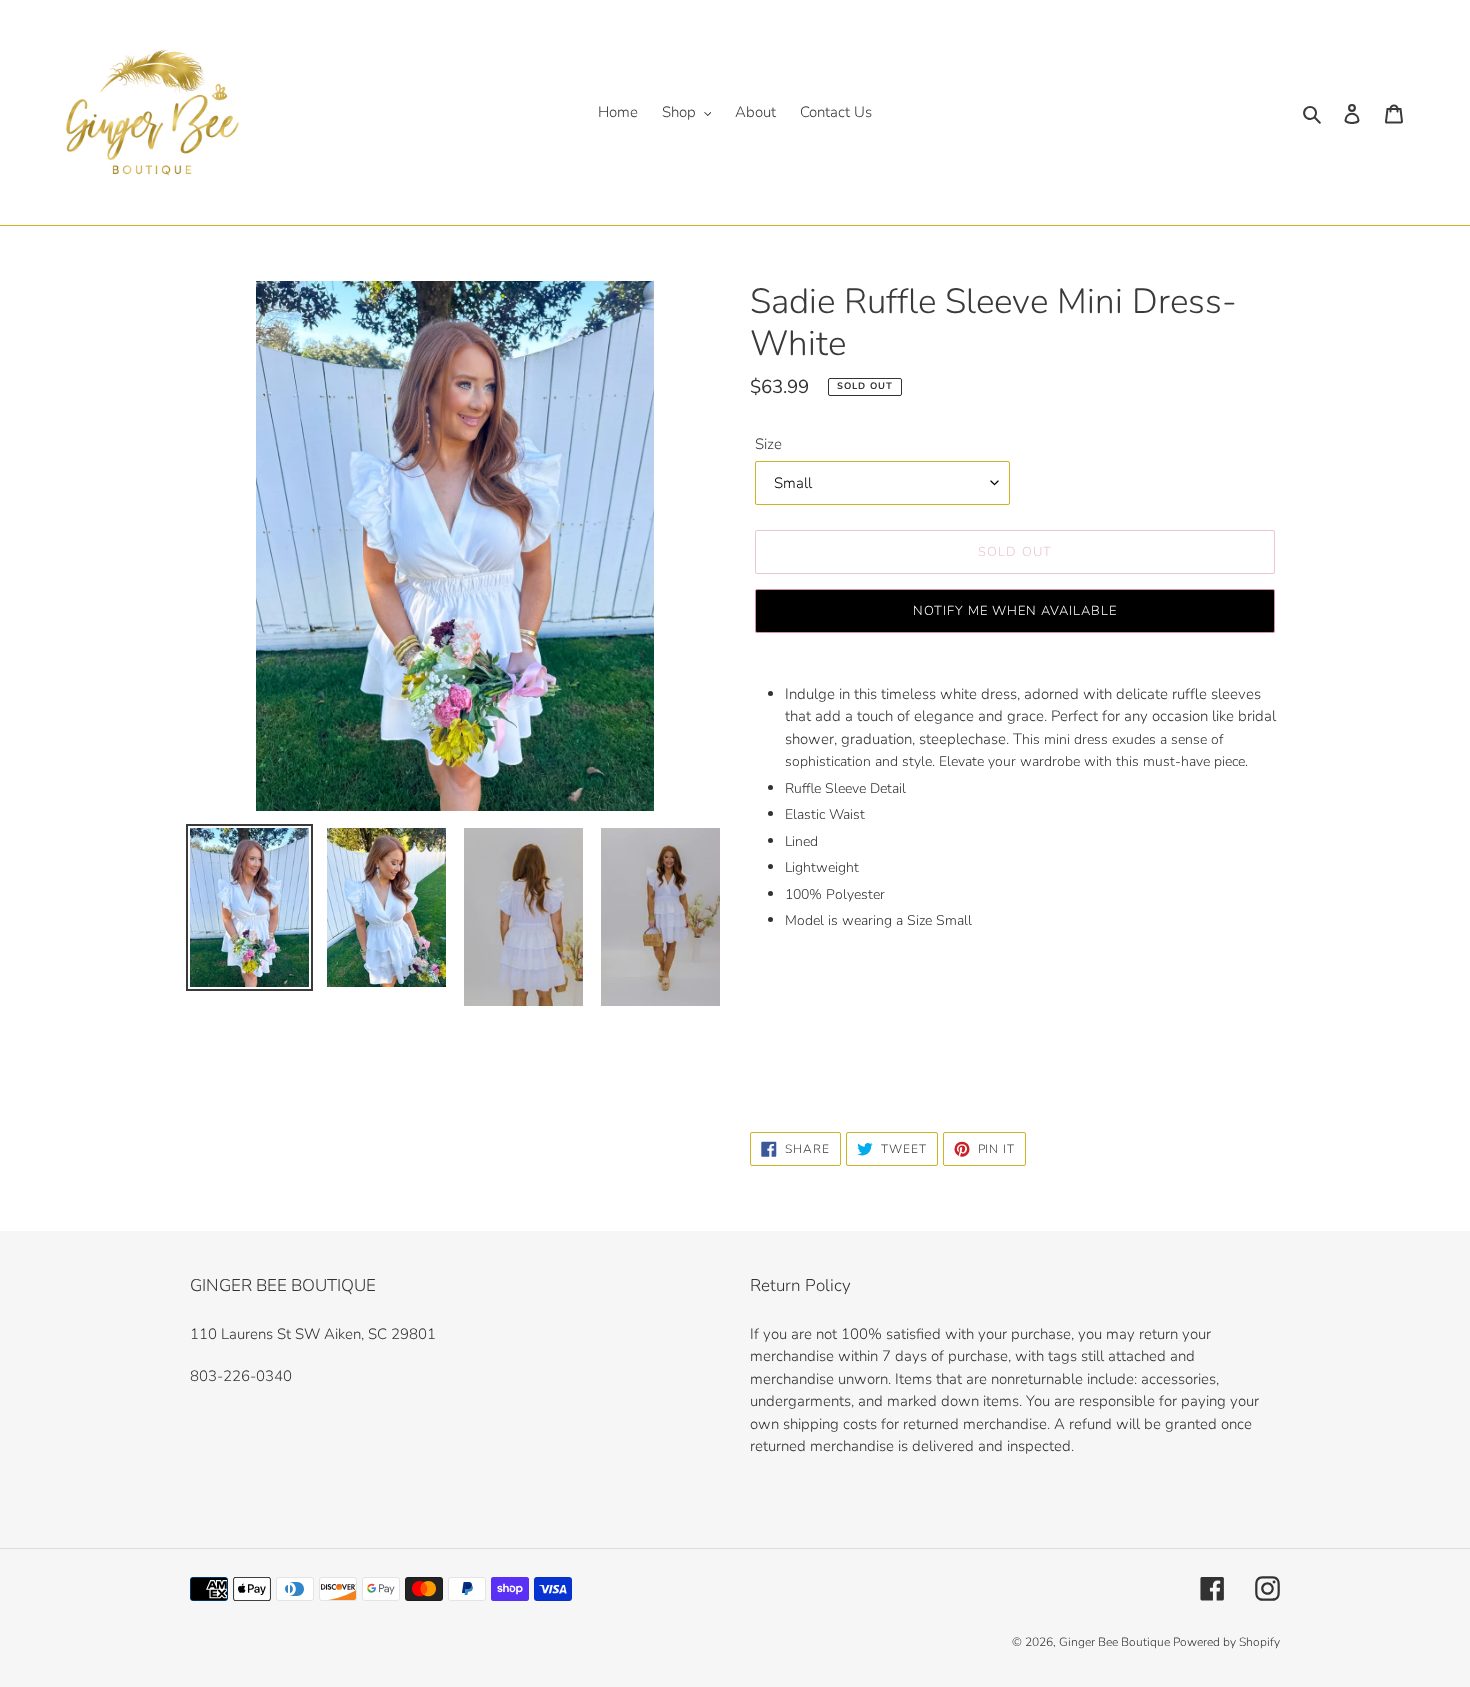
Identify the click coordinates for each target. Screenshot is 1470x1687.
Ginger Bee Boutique (1116, 1642)
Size (768, 444)
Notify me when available (1015, 611)
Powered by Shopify (1226, 1642)
